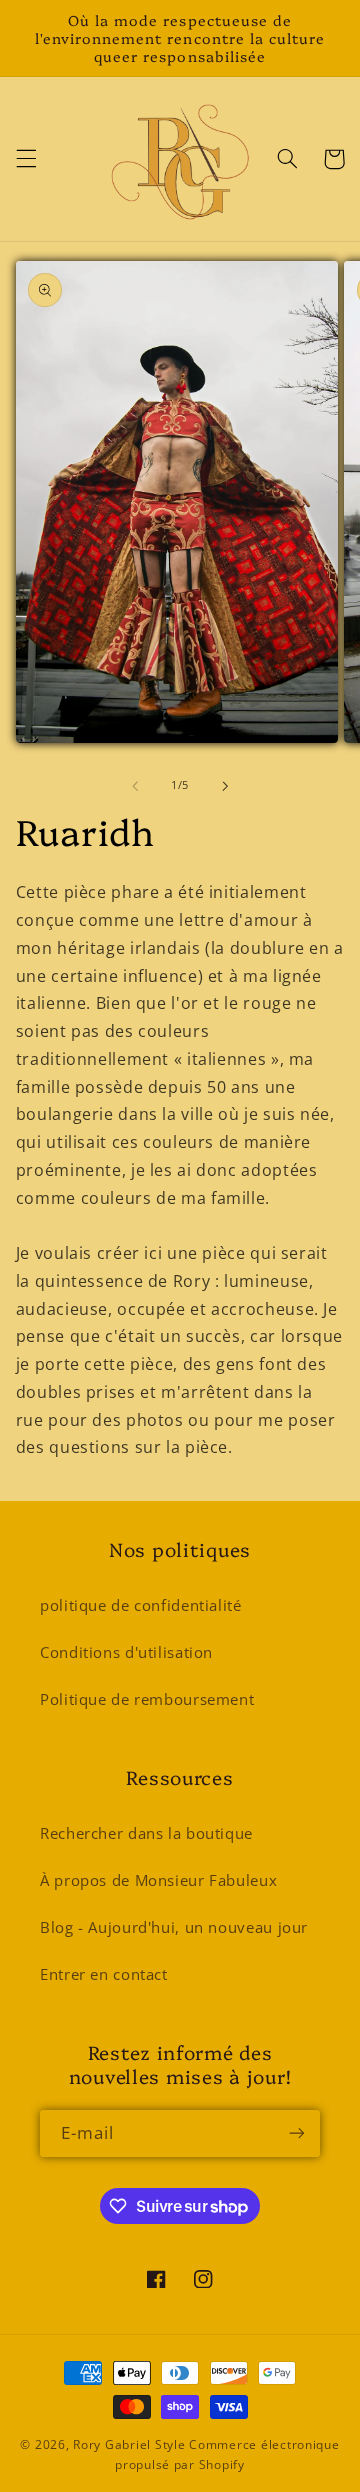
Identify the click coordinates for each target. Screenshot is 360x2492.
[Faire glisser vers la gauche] (135, 786)
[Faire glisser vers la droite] (225, 786)
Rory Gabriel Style (129, 2444)
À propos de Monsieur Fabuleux (158, 1880)
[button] (26, 159)
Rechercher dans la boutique (146, 1833)
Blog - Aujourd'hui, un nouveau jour (174, 1927)
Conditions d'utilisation (126, 1652)
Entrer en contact (104, 1974)
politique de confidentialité (141, 1605)
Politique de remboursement (147, 1699)
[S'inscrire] (297, 2133)
